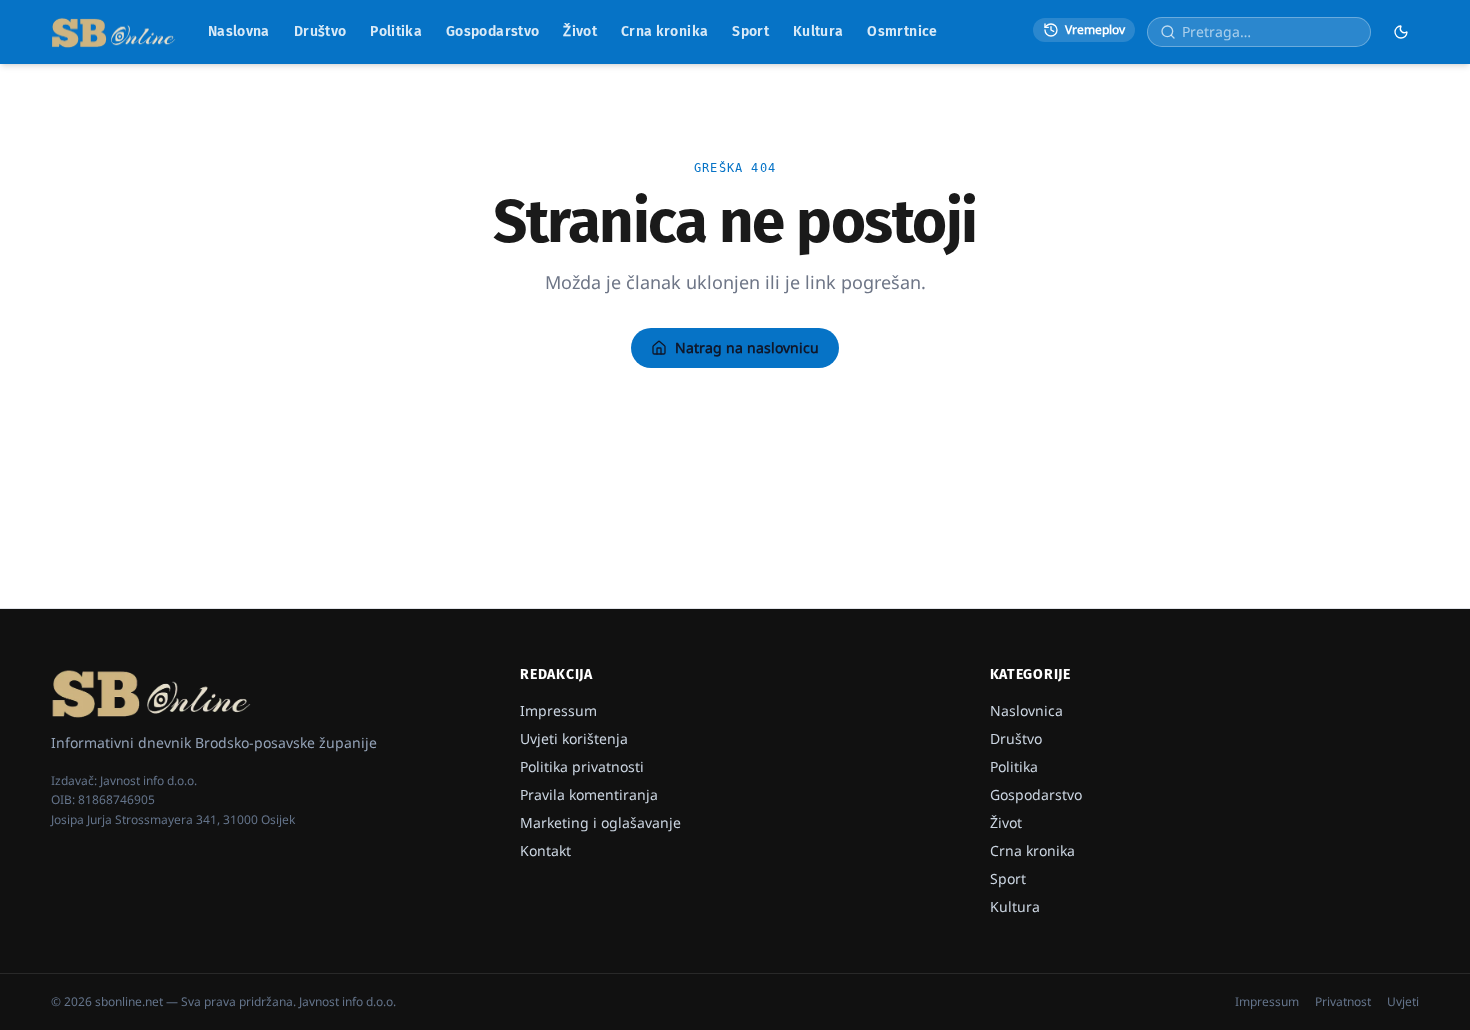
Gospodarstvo (492, 31)
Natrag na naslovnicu (747, 347)
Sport (750, 31)
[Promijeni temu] (1401, 32)
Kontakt (545, 850)
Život (580, 31)
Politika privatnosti (582, 766)
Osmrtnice (902, 31)
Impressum (558, 710)
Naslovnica (1026, 710)
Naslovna (239, 31)
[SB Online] (113, 32)
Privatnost (1343, 1002)
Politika (396, 31)
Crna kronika (664, 31)
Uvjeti (1403, 1002)
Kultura (818, 31)
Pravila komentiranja (589, 794)
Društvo (320, 31)
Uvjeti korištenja (574, 738)
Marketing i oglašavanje (600, 822)
